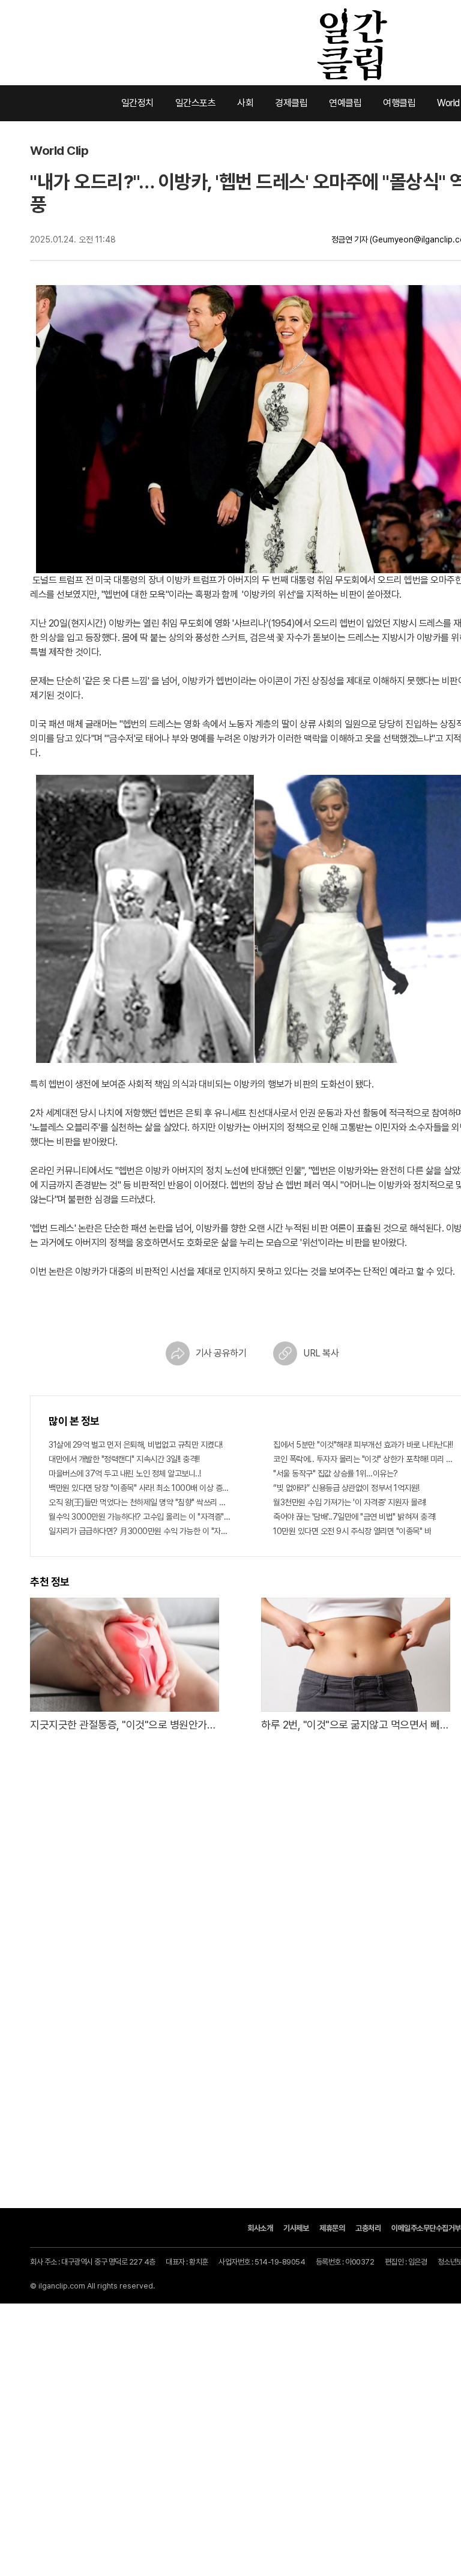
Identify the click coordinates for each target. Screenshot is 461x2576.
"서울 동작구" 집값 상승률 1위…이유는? (336, 1473)
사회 (245, 103)
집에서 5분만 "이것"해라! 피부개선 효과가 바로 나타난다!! (363, 1445)
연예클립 (345, 103)
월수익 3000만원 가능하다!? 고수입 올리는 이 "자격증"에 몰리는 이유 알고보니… (140, 1517)
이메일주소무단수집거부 (426, 2228)
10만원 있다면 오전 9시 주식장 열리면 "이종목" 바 (352, 1531)
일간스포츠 (196, 103)
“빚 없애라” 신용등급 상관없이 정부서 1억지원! (346, 1488)
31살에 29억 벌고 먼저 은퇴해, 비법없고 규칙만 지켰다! (136, 1445)
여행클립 (399, 103)
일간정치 (137, 103)
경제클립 (291, 103)
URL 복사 (321, 1353)
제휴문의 (332, 2228)
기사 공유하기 (221, 1353)
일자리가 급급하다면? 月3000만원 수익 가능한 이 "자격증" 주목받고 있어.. (140, 1531)
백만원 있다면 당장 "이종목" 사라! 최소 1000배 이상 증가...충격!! (140, 1488)
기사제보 (296, 2228)
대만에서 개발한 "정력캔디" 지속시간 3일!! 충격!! (124, 1459)
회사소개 (260, 2228)
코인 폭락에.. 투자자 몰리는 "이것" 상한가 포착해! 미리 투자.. (364, 1459)
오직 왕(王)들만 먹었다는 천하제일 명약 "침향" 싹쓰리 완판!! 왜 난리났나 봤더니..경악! (140, 1502)
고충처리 (368, 2228)
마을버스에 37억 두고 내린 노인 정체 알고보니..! (125, 1473)
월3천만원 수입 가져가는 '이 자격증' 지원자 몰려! (350, 1502)
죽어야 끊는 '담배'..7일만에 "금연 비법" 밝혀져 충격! (354, 1517)
